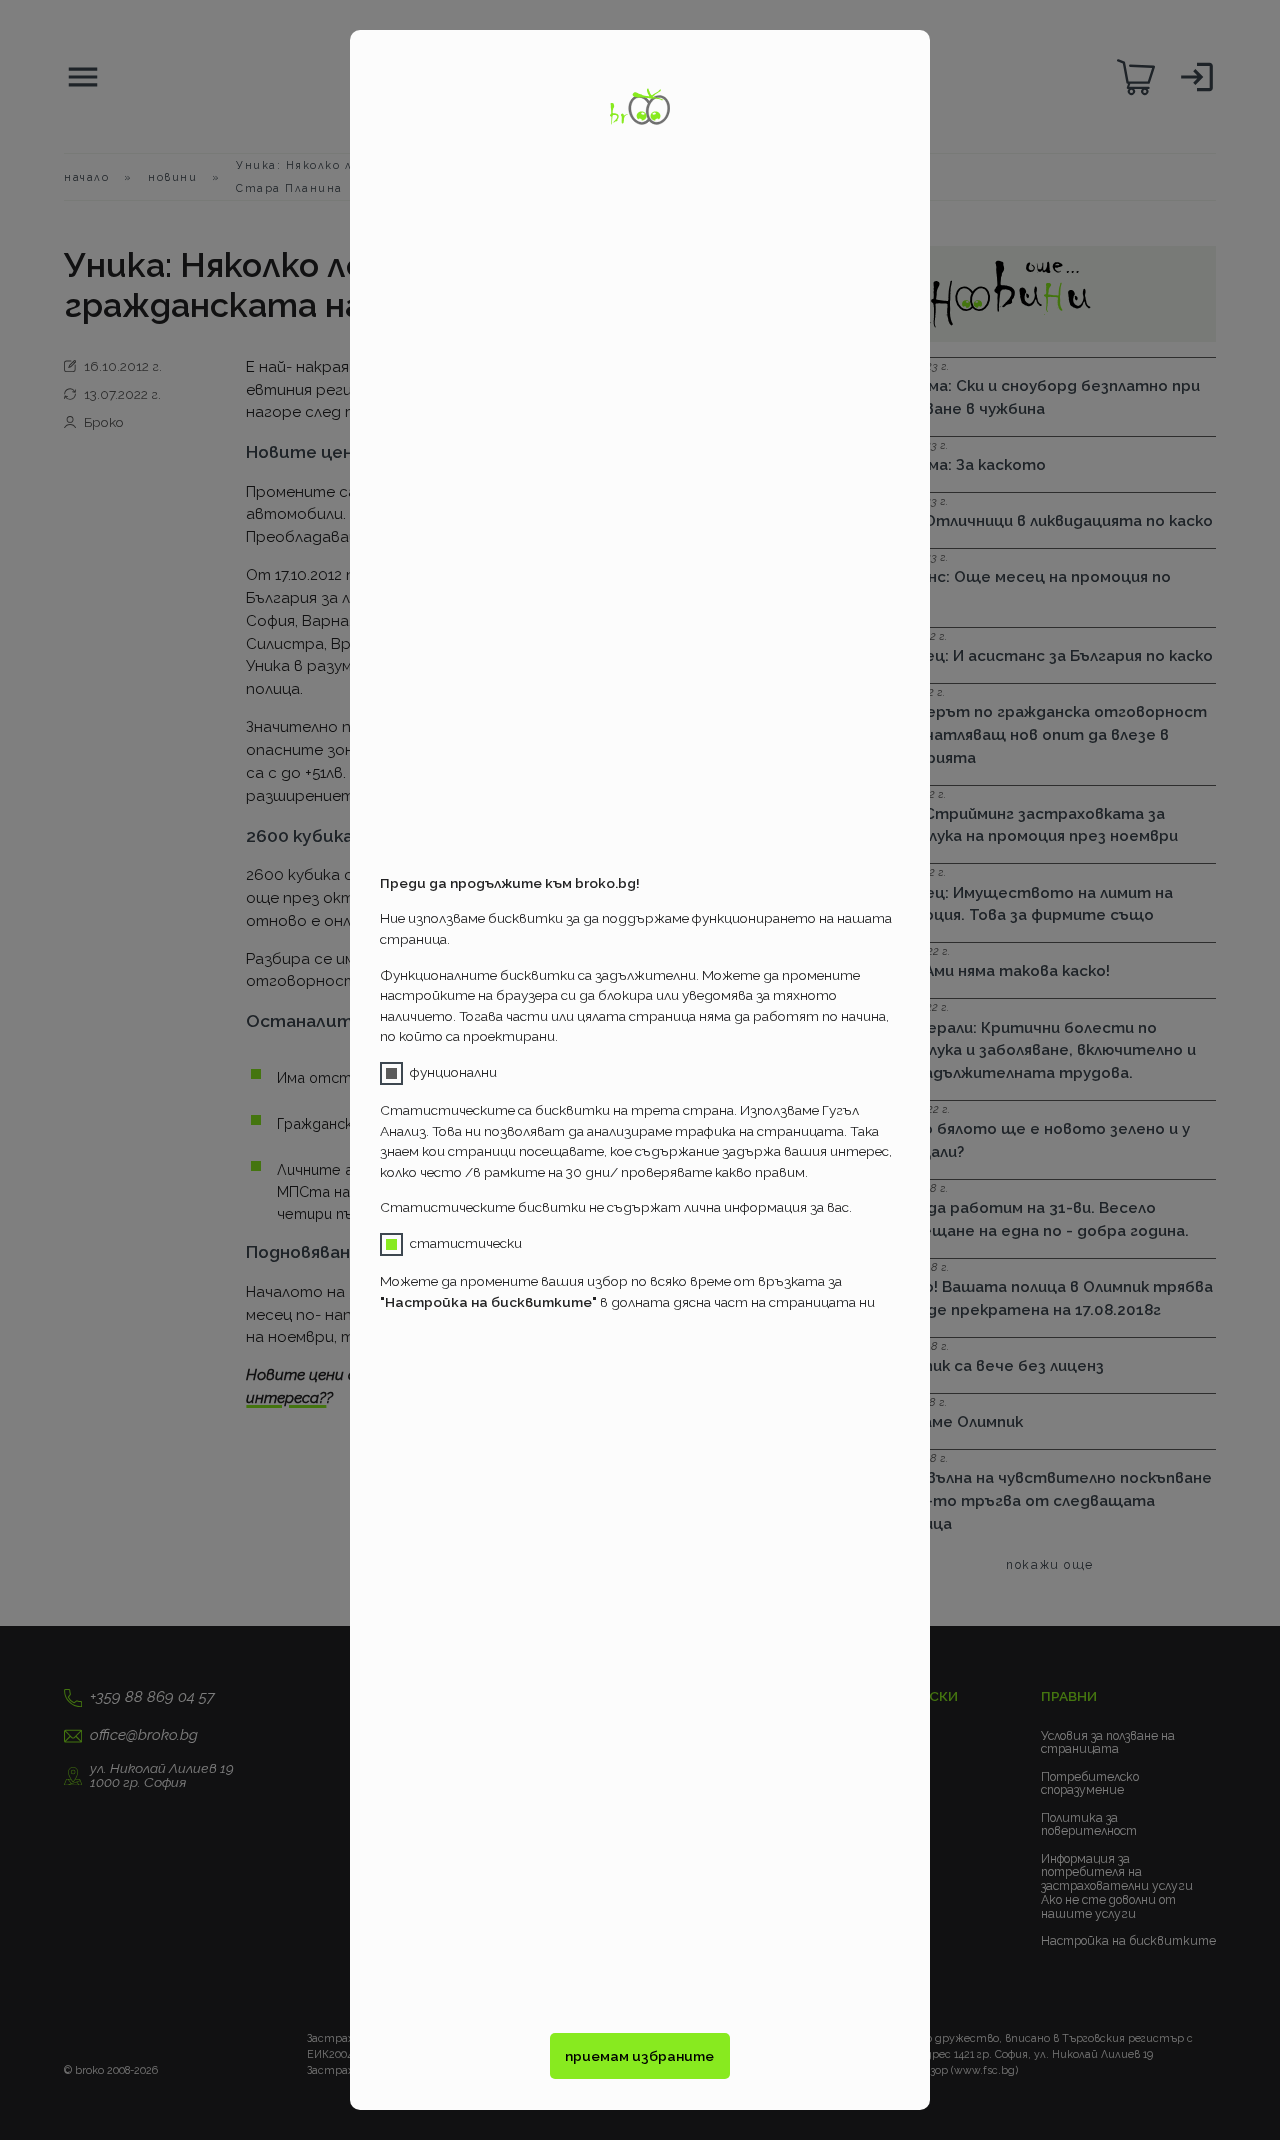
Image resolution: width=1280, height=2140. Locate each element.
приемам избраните (639, 2056)
